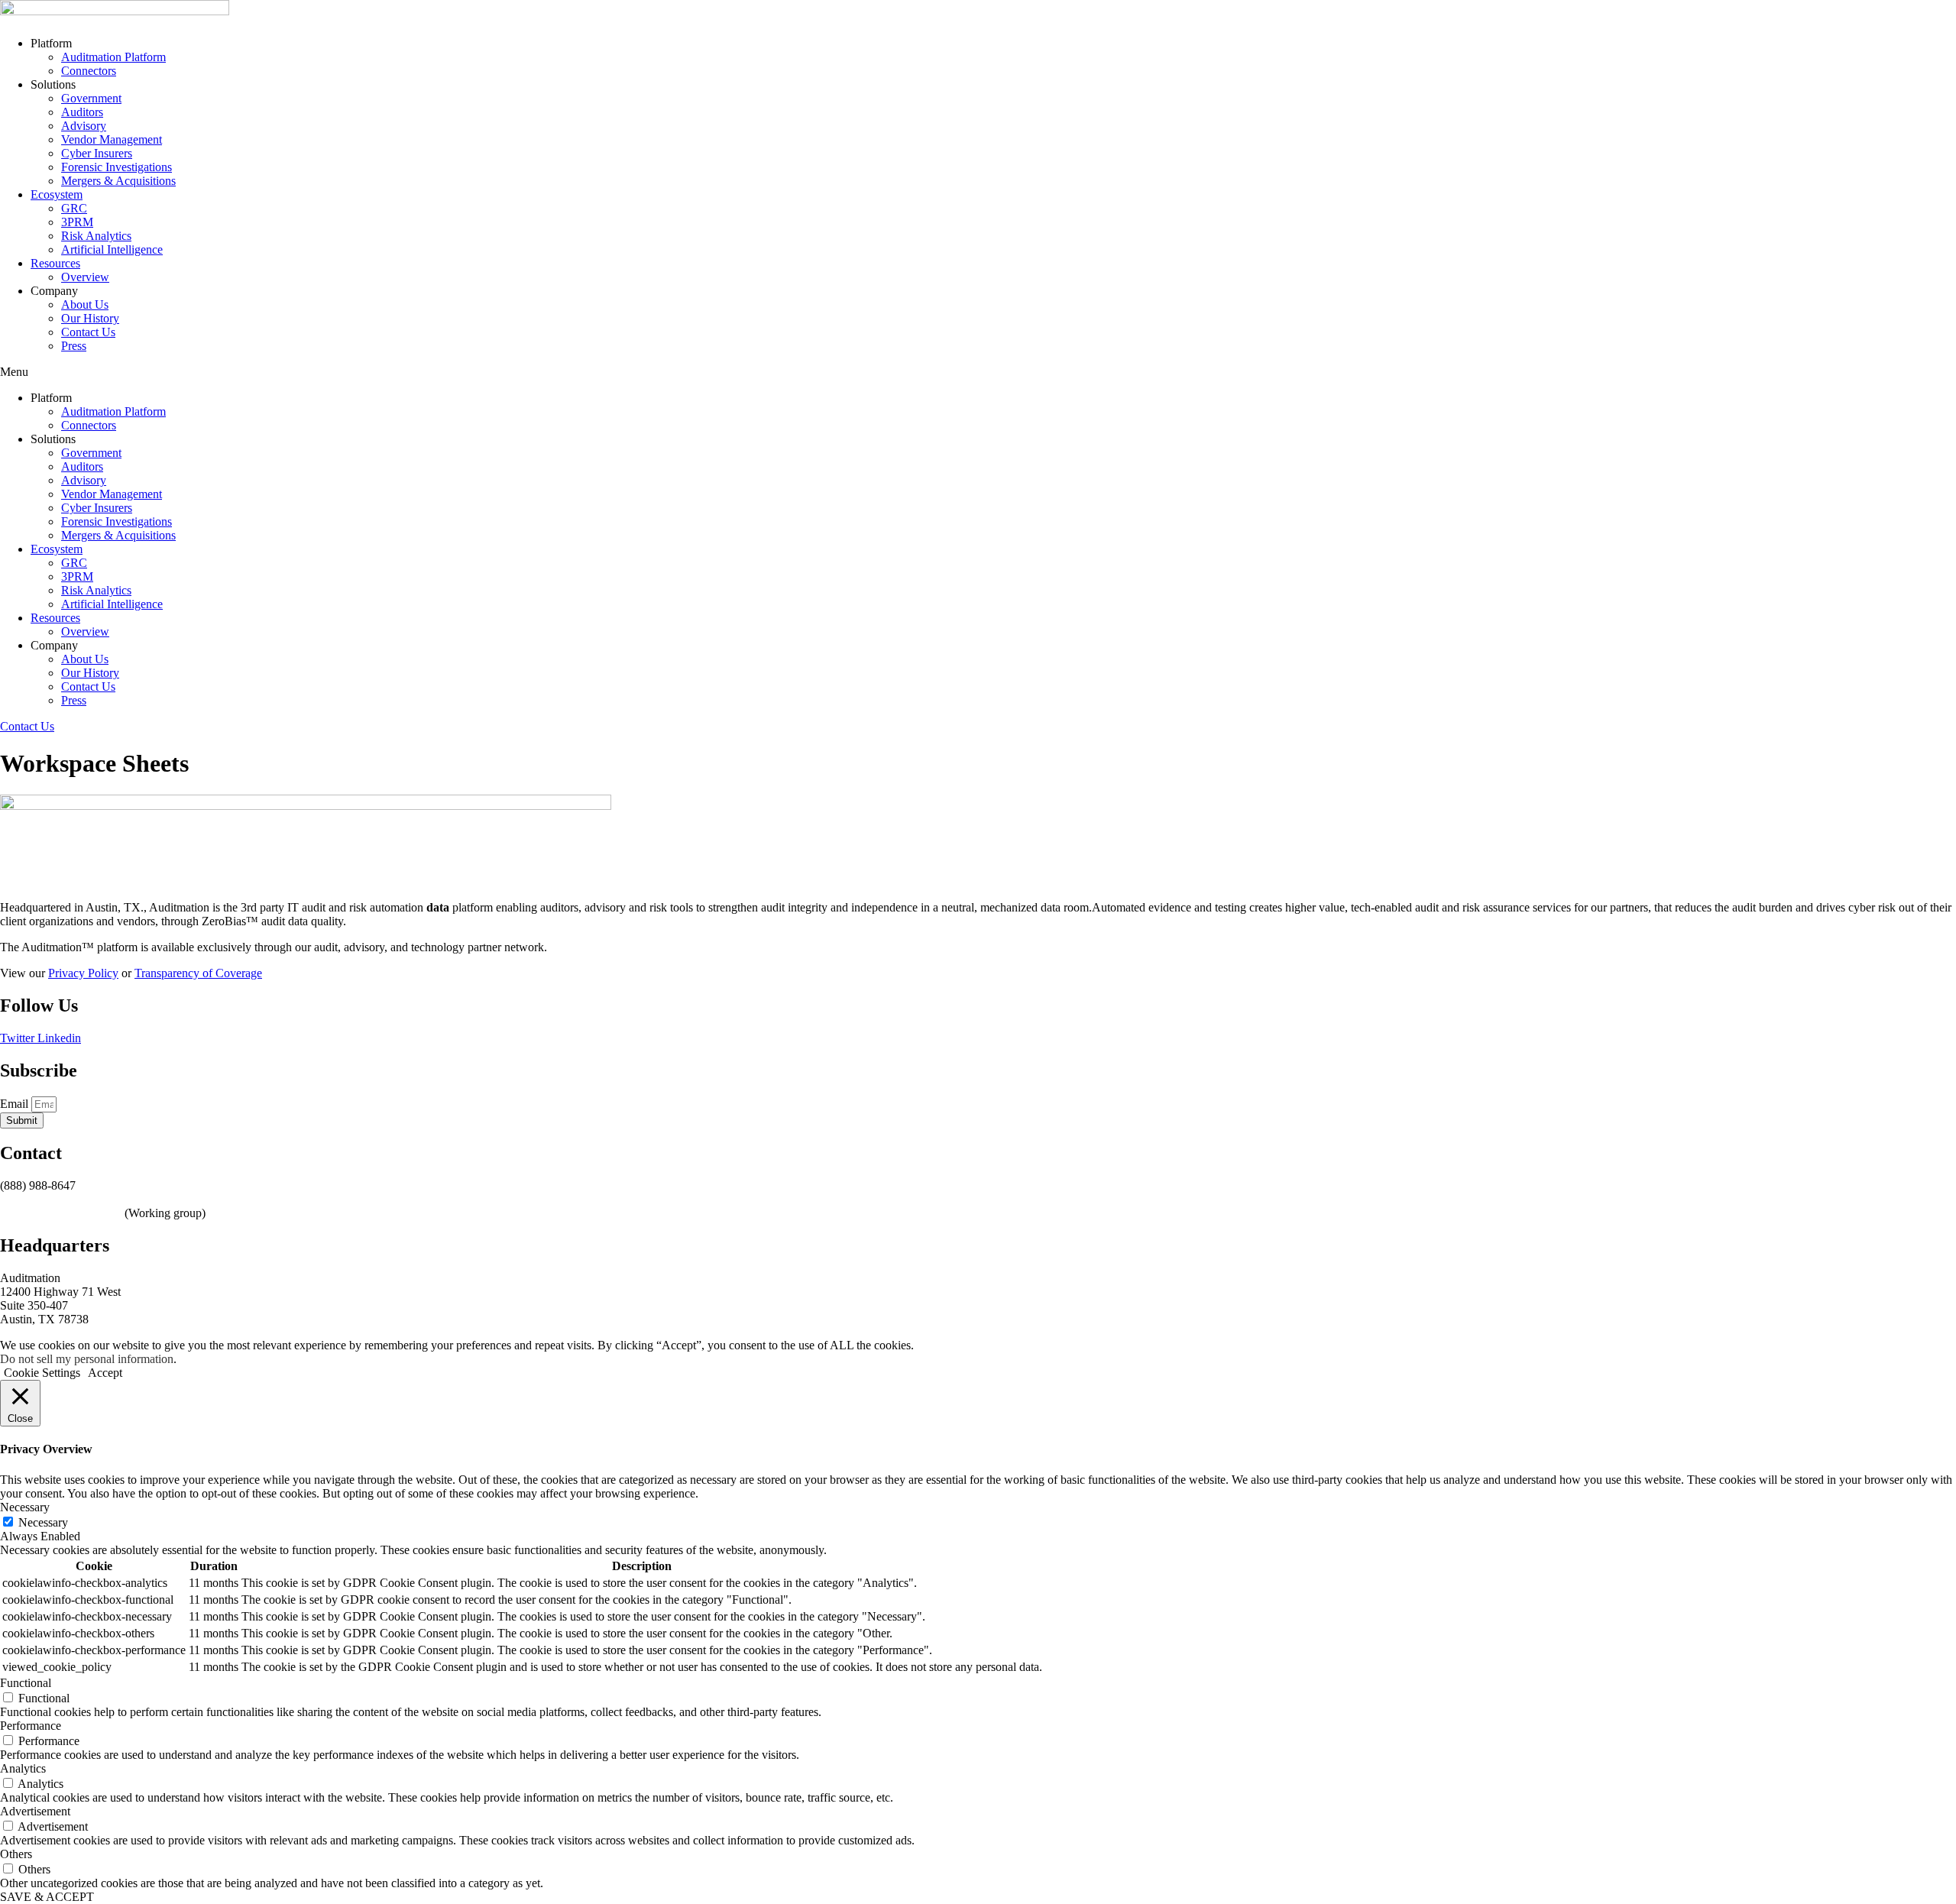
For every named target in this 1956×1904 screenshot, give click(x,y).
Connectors (89, 71)
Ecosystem (57, 194)
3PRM (77, 222)
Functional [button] (26, 1683)
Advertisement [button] (35, 1811)
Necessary (43, 1522)
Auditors (82, 112)
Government (91, 98)
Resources (55, 263)
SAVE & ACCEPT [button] (47, 1897)
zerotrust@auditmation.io (61, 1213)
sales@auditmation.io (52, 1199)
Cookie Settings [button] (42, 1373)
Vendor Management (112, 139)
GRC (74, 208)
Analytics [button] (23, 1768)
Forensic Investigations (117, 167)
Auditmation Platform (113, 57)
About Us (85, 304)
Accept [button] (105, 1373)
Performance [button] (31, 1726)
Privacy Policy (83, 973)
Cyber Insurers (97, 153)
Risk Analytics (96, 236)
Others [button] (16, 1854)
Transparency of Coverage (198, 973)
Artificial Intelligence (112, 249)
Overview (85, 277)
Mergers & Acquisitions (118, 181)
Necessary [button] (25, 1507)
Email (16, 1104)
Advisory (84, 126)
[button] (978, 372)
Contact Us (88, 332)
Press (74, 346)
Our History (90, 318)
